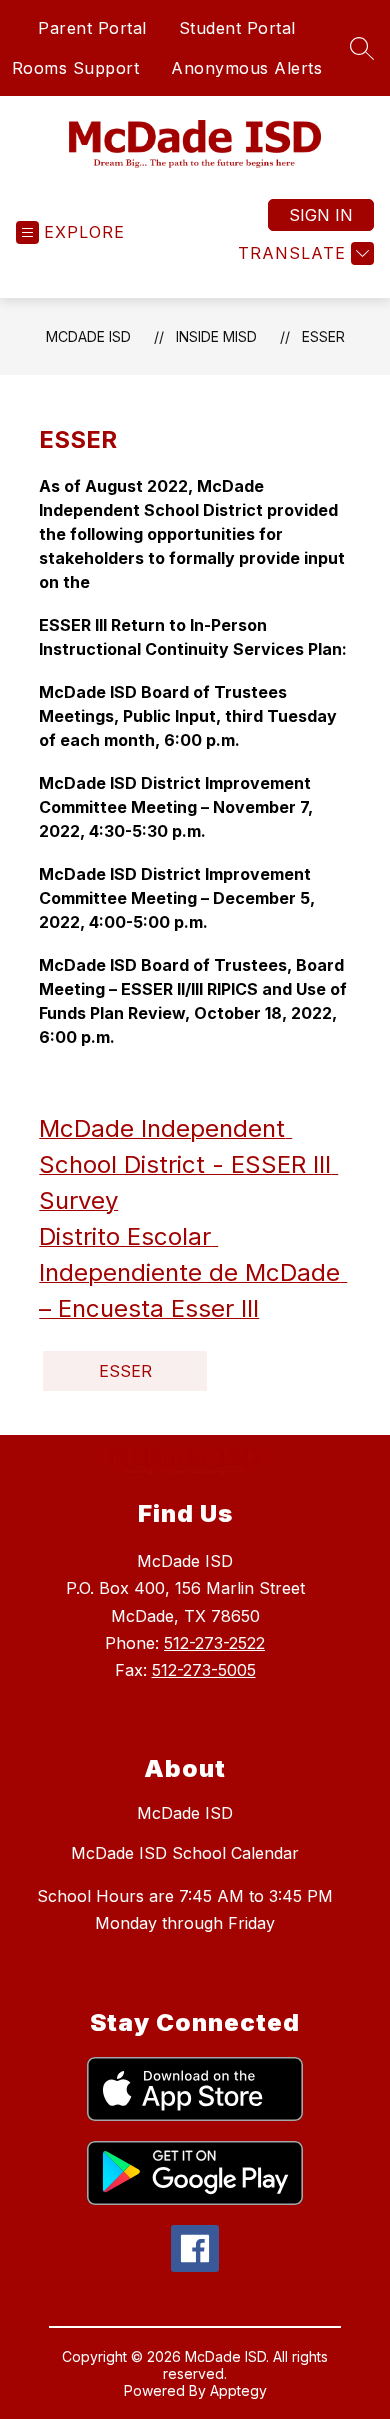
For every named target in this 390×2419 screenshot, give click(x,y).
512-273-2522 (214, 1643)
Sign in (321, 215)
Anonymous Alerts (246, 68)
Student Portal (237, 28)
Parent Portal (92, 28)
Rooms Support (76, 68)
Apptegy (238, 2390)
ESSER (323, 336)
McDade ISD (88, 336)
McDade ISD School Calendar (185, 1853)
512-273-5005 (204, 1670)
